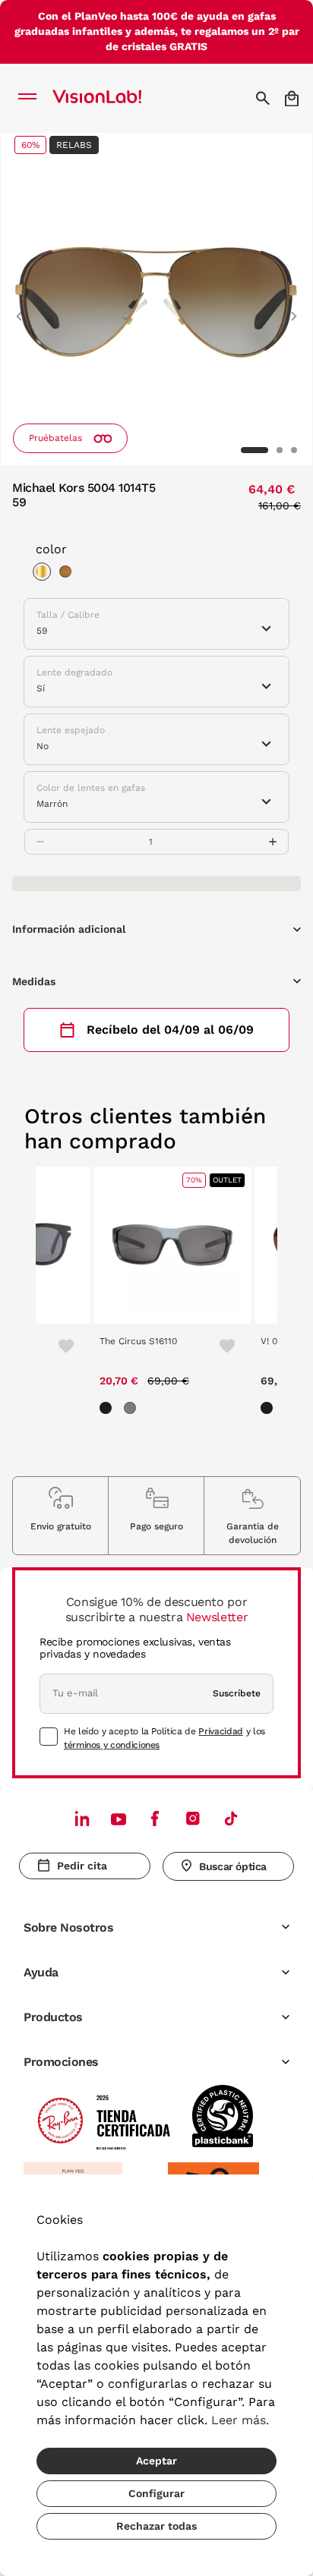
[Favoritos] (59, 1346)
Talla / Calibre (68, 615)
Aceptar (156, 2461)
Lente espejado (71, 730)
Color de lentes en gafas (91, 788)
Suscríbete (237, 1693)
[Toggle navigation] (32, 98)
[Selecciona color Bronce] (69, 574)
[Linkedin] (82, 1818)
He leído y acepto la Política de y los (164, 1738)
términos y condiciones (112, 1745)
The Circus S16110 (138, 1341)
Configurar (156, 2493)
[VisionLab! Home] (117, 98)
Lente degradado (74, 672)
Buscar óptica (233, 1866)
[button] (19, 310)
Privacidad (220, 1731)
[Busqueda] (265, 98)
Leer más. (240, 2420)
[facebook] (155, 1818)
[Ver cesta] (293, 98)
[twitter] (119, 1819)
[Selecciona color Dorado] (46, 574)
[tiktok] (231, 1818)
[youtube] (193, 1818)
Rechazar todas (156, 2526)
